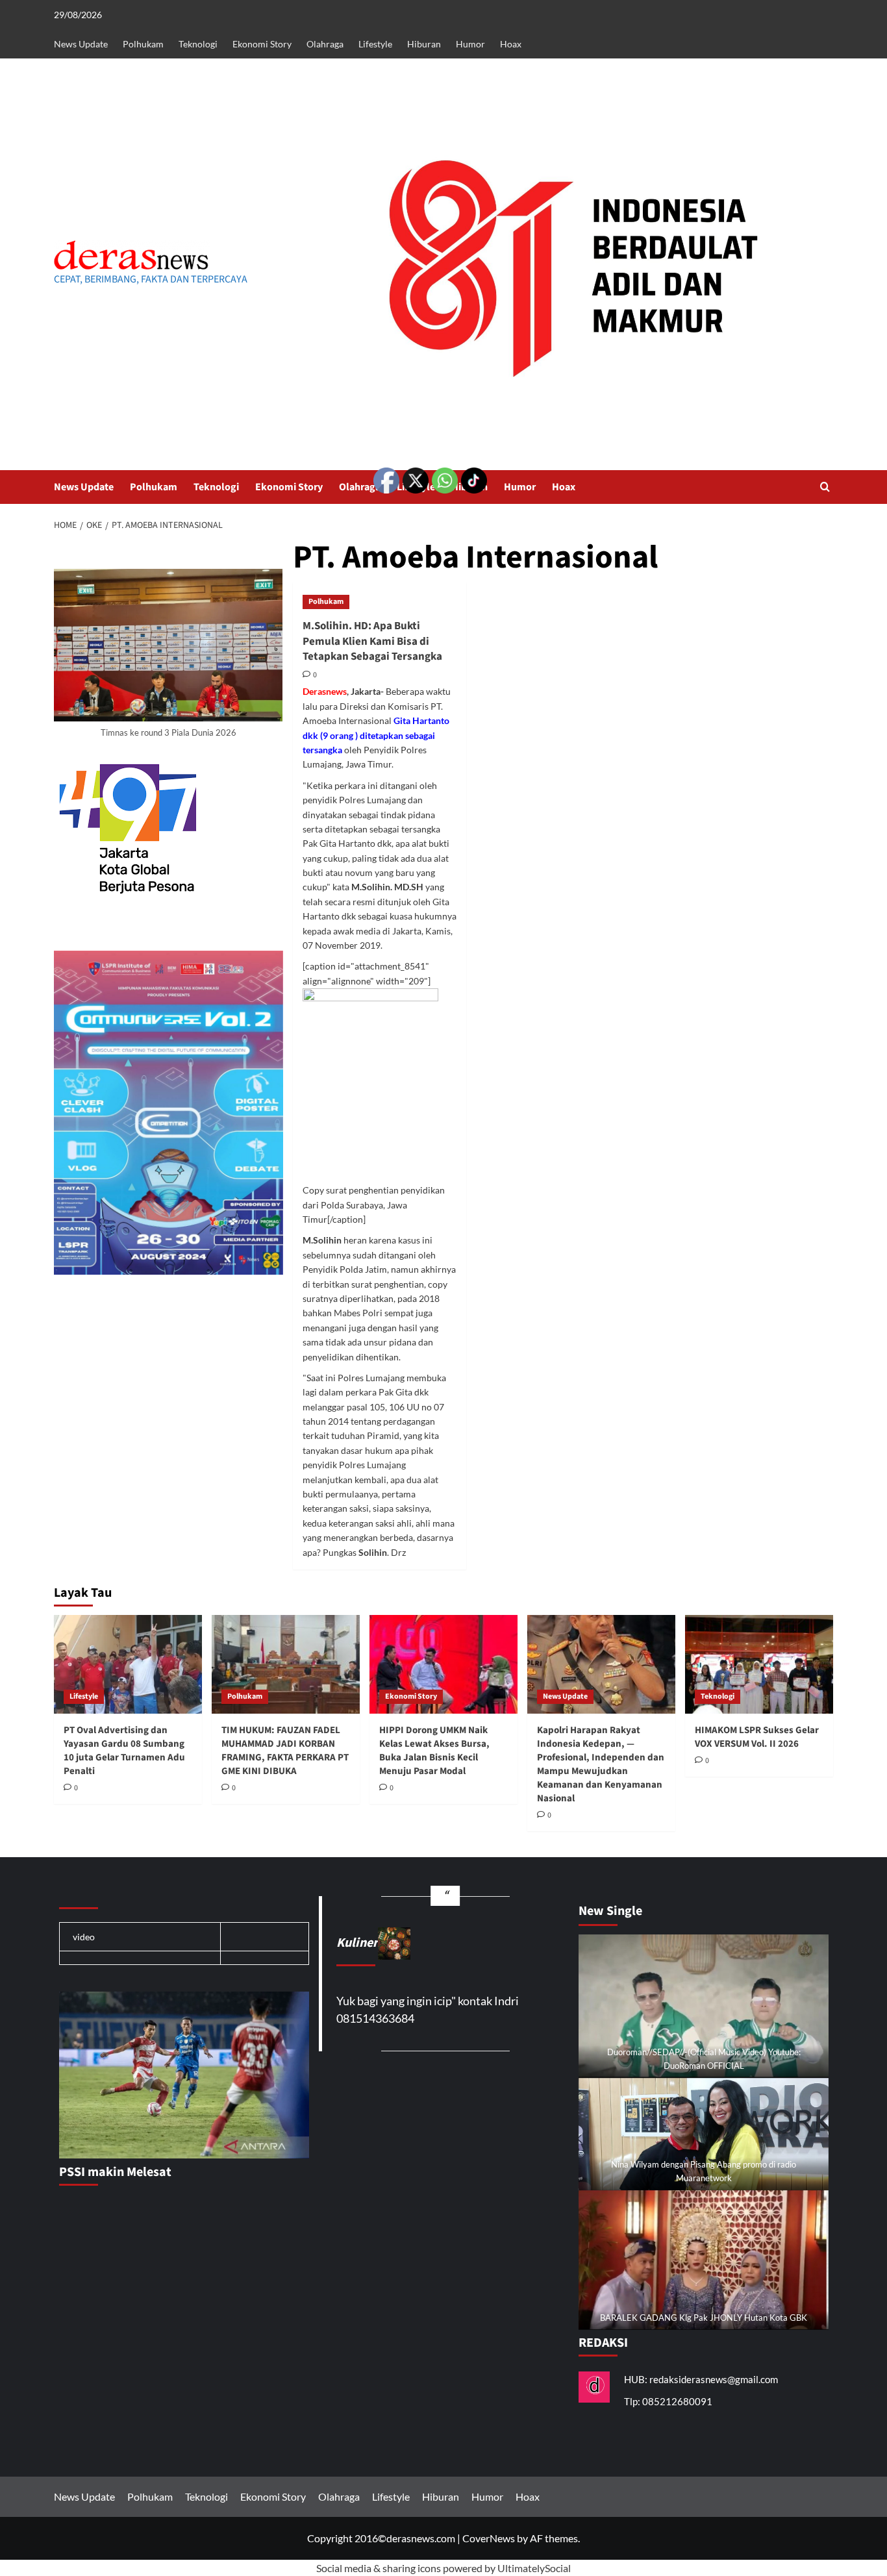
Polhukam (143, 44)
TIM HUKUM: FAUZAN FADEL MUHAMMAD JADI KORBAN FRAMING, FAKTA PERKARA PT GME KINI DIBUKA (285, 1751)
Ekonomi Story (262, 44)
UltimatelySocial (534, 2568)
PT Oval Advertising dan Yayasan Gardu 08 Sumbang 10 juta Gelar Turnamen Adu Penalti (124, 1751)
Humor (470, 44)
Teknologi (198, 44)
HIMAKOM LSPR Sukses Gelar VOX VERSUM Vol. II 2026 (757, 1737)
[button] (825, 487)
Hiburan (424, 44)
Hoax (511, 44)
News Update (81, 44)
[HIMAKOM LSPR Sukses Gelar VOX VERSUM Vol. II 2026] (759, 1664)
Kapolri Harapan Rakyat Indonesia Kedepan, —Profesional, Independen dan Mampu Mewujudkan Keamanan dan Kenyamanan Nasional (601, 1764)
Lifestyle (375, 44)
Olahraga (325, 44)
